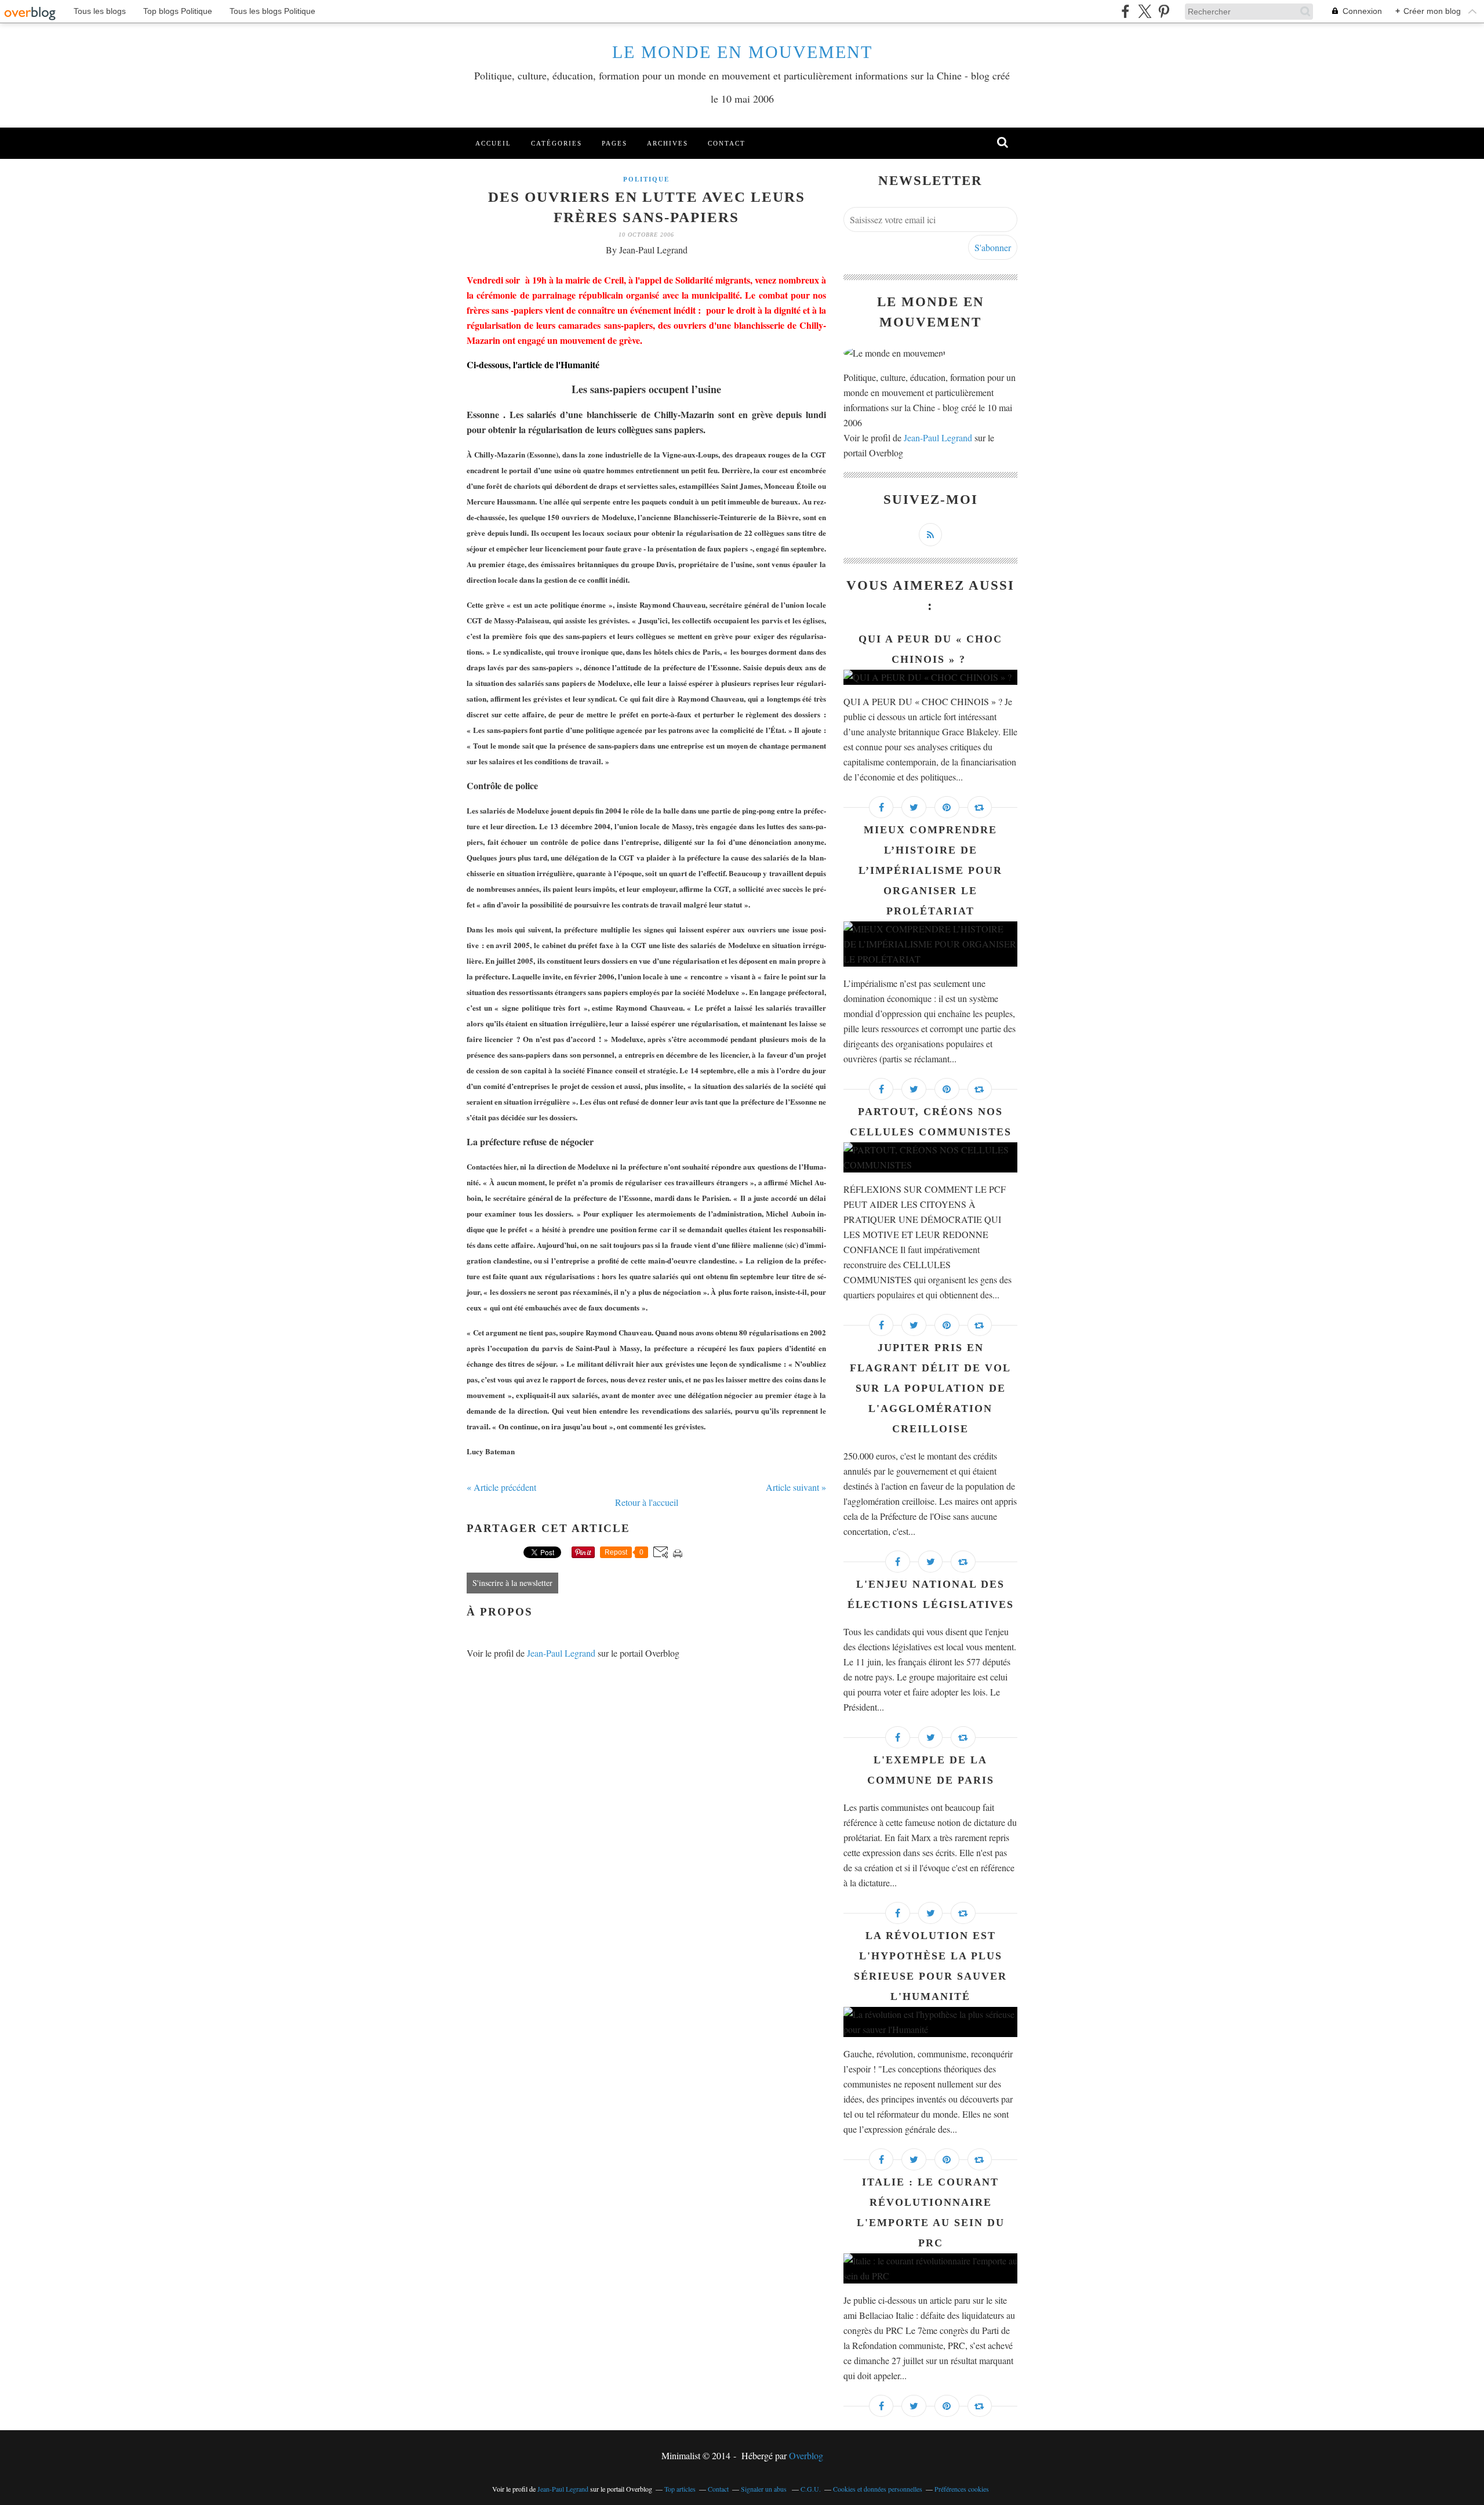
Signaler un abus (765, 2489)
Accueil (493, 143)
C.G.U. (811, 2489)
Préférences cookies (962, 2489)
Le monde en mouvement (742, 52)
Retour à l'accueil (647, 1502)
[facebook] (1125, 11)
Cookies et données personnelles (878, 2489)
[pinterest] (1164, 11)
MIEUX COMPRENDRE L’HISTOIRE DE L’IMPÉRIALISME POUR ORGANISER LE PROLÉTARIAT (930, 870)
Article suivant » (796, 1487)
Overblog (806, 2455)
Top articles (680, 2489)
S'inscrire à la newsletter (512, 1583)
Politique (646, 179)
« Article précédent (501, 1487)
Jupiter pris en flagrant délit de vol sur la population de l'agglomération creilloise (930, 1388)
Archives (668, 143)
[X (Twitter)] (1145, 11)
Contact (727, 143)
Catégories (556, 143)
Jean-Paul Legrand (561, 1653)
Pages (614, 143)
